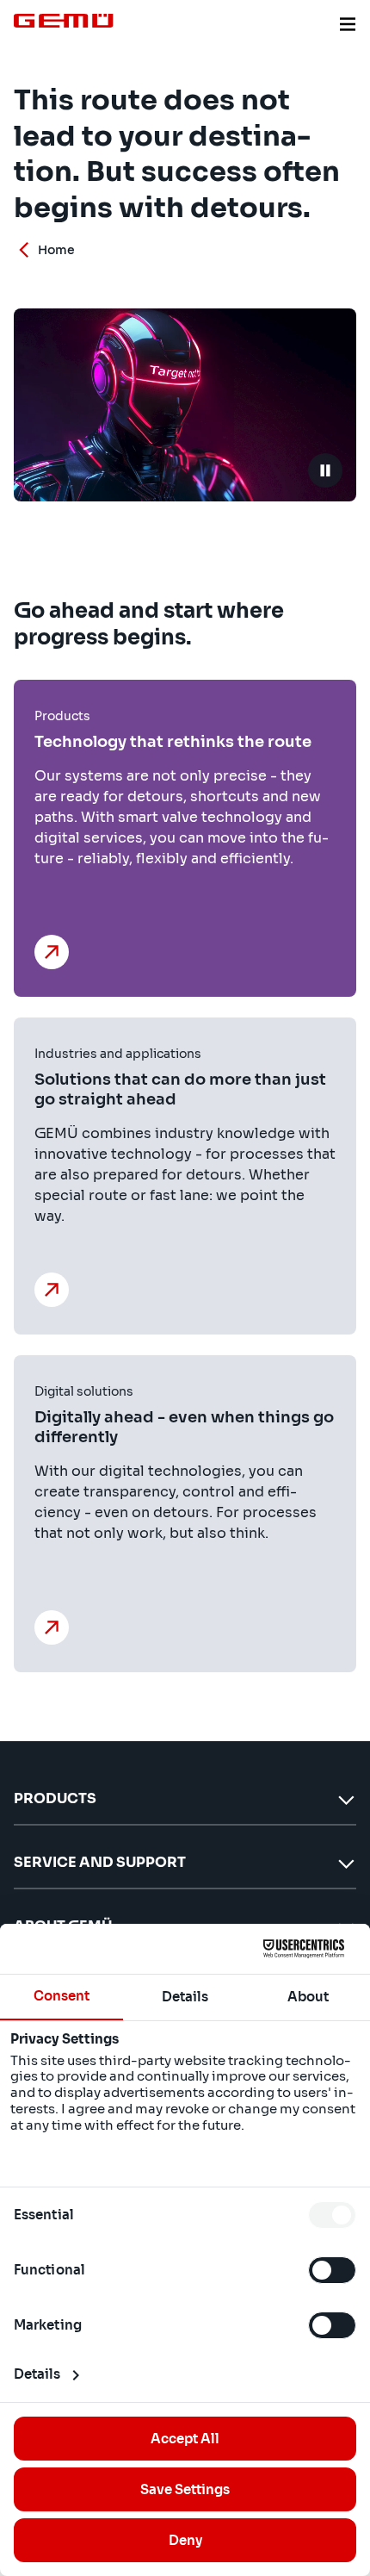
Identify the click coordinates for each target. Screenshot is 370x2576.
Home (56, 250)
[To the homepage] (64, 21)
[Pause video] (325, 470)
